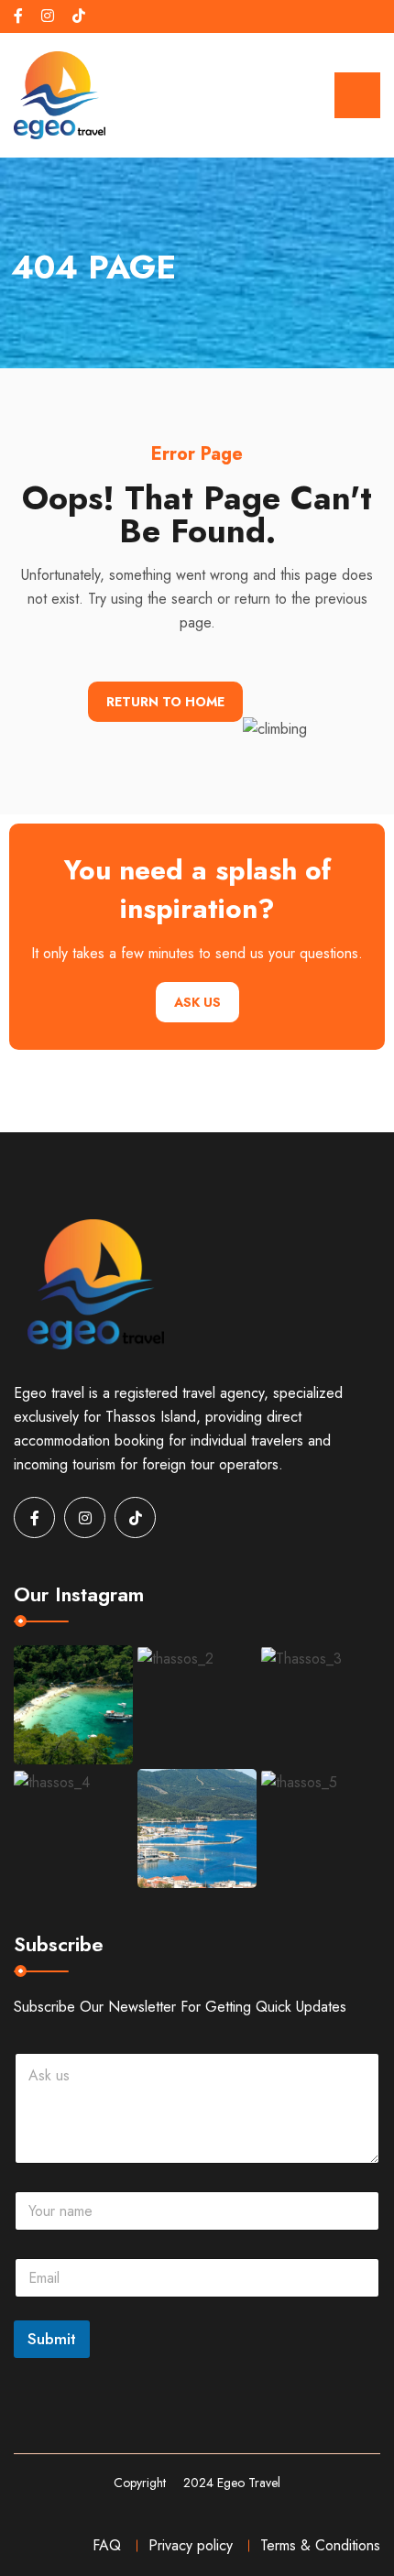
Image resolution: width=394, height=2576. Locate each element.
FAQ (107, 2545)
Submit (52, 2339)
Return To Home (165, 702)
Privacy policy (191, 2545)
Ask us (197, 1002)
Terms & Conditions (320, 2545)
